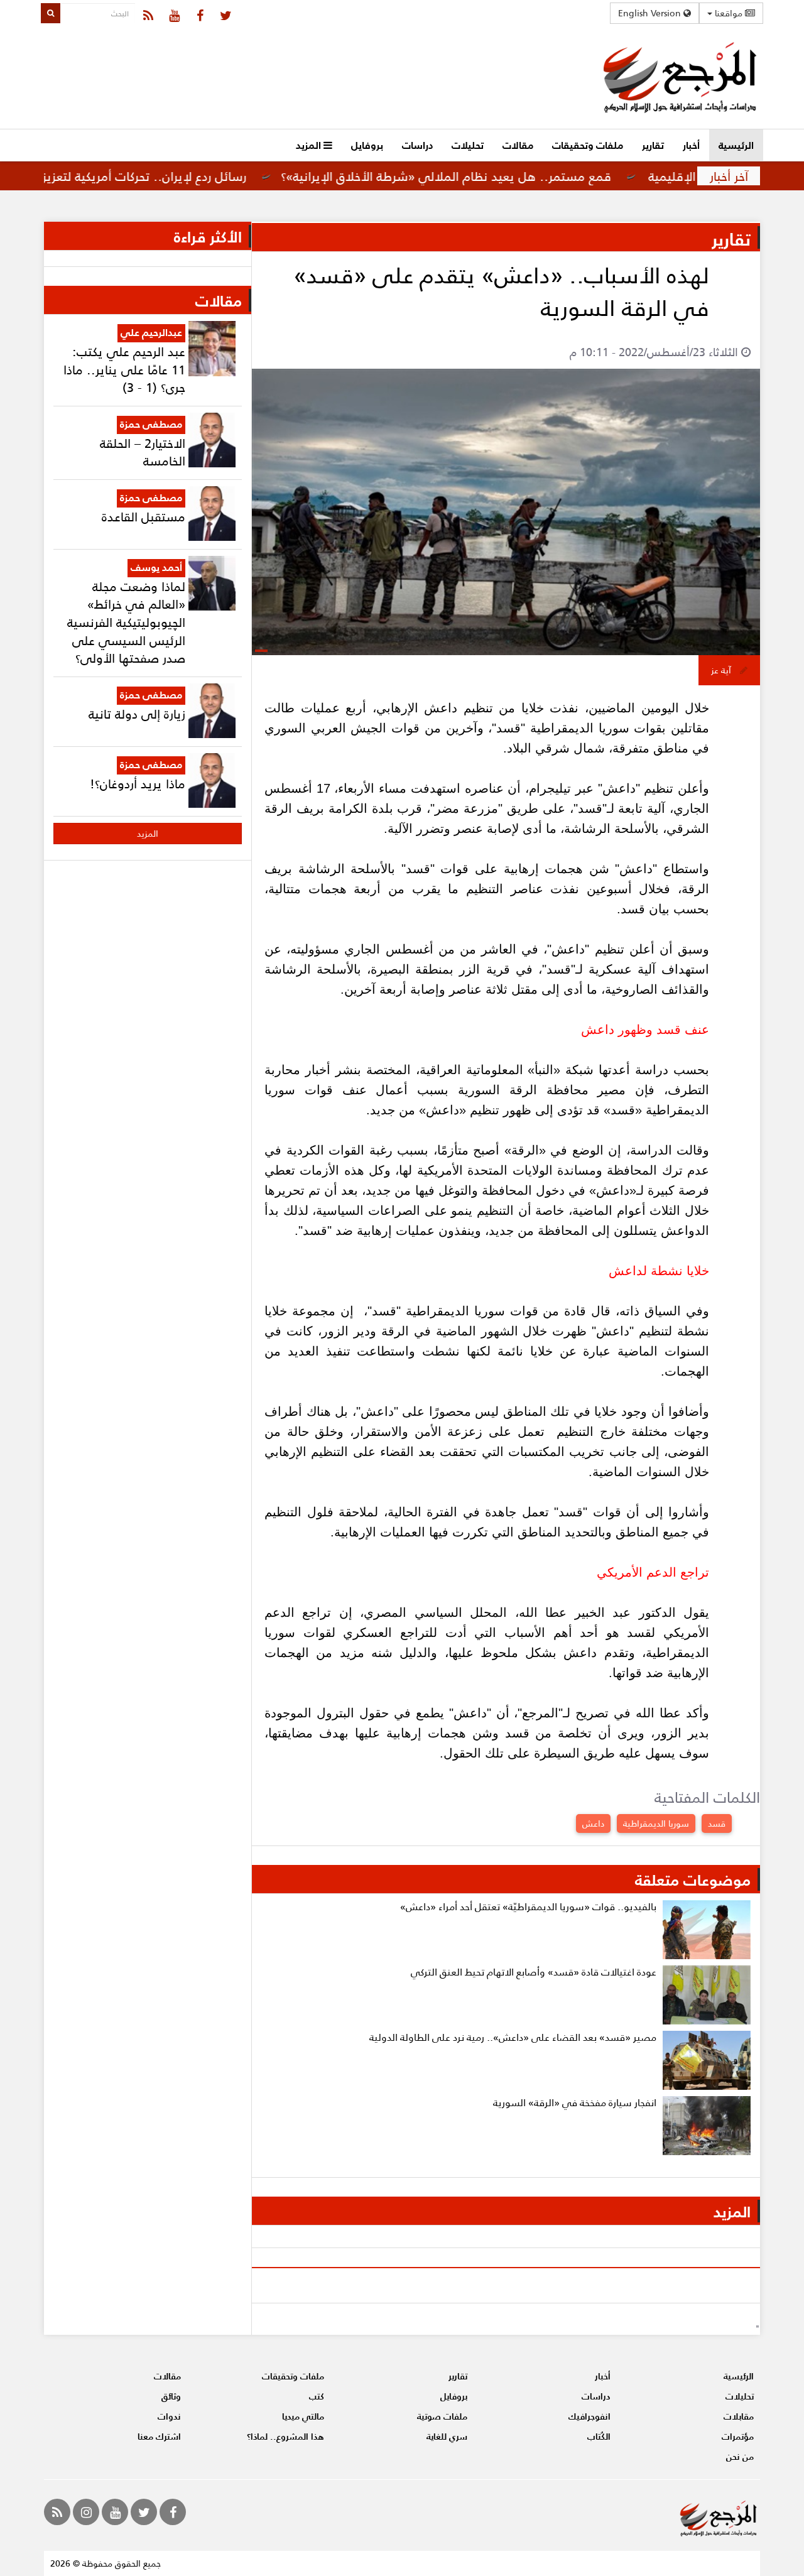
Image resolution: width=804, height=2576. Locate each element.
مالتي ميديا (303, 2416)
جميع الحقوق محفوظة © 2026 (106, 2563)
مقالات (518, 145)
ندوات (169, 2416)
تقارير (653, 145)
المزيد (310, 145)
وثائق (171, 2396)
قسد (717, 1823)
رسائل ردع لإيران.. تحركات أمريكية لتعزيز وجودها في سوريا (154, 176)
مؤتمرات (738, 2436)
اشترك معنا (159, 2436)
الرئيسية (736, 145)
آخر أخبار (729, 176)
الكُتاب (599, 2436)
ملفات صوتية (442, 2416)
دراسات (417, 145)
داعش (593, 1823)
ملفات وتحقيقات (588, 145)
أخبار (691, 145)
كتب (317, 2396)
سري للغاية (447, 2436)
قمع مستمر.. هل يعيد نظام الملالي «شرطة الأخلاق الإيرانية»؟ (505, 176)
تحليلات (468, 145)
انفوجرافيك (589, 2416)
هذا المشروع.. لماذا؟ (285, 2436)
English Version (651, 13)
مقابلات (739, 2416)
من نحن (740, 2456)
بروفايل (367, 145)
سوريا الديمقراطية (656, 1823)
